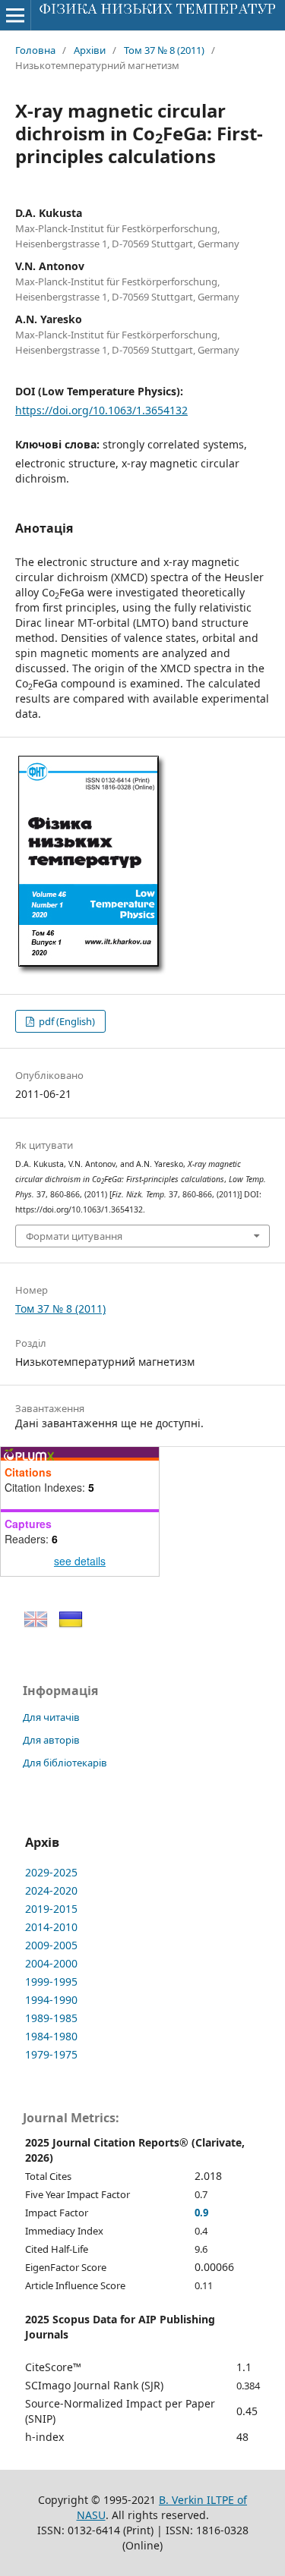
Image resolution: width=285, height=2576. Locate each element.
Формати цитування (74, 1236)
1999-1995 (51, 1982)
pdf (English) (66, 1021)
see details (80, 1561)
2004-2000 (51, 1963)
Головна (35, 50)
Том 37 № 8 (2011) (164, 50)
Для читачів (51, 1717)
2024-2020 (51, 1890)
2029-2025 (51, 1872)
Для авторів (51, 1740)
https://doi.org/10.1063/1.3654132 (101, 410)
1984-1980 (51, 2036)
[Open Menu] (15, 15)
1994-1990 (51, 2000)
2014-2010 (51, 1927)
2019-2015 (51, 1909)
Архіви (90, 50)
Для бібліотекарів (65, 1763)
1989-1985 (51, 2018)
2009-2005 (51, 1945)
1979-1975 (51, 2054)
